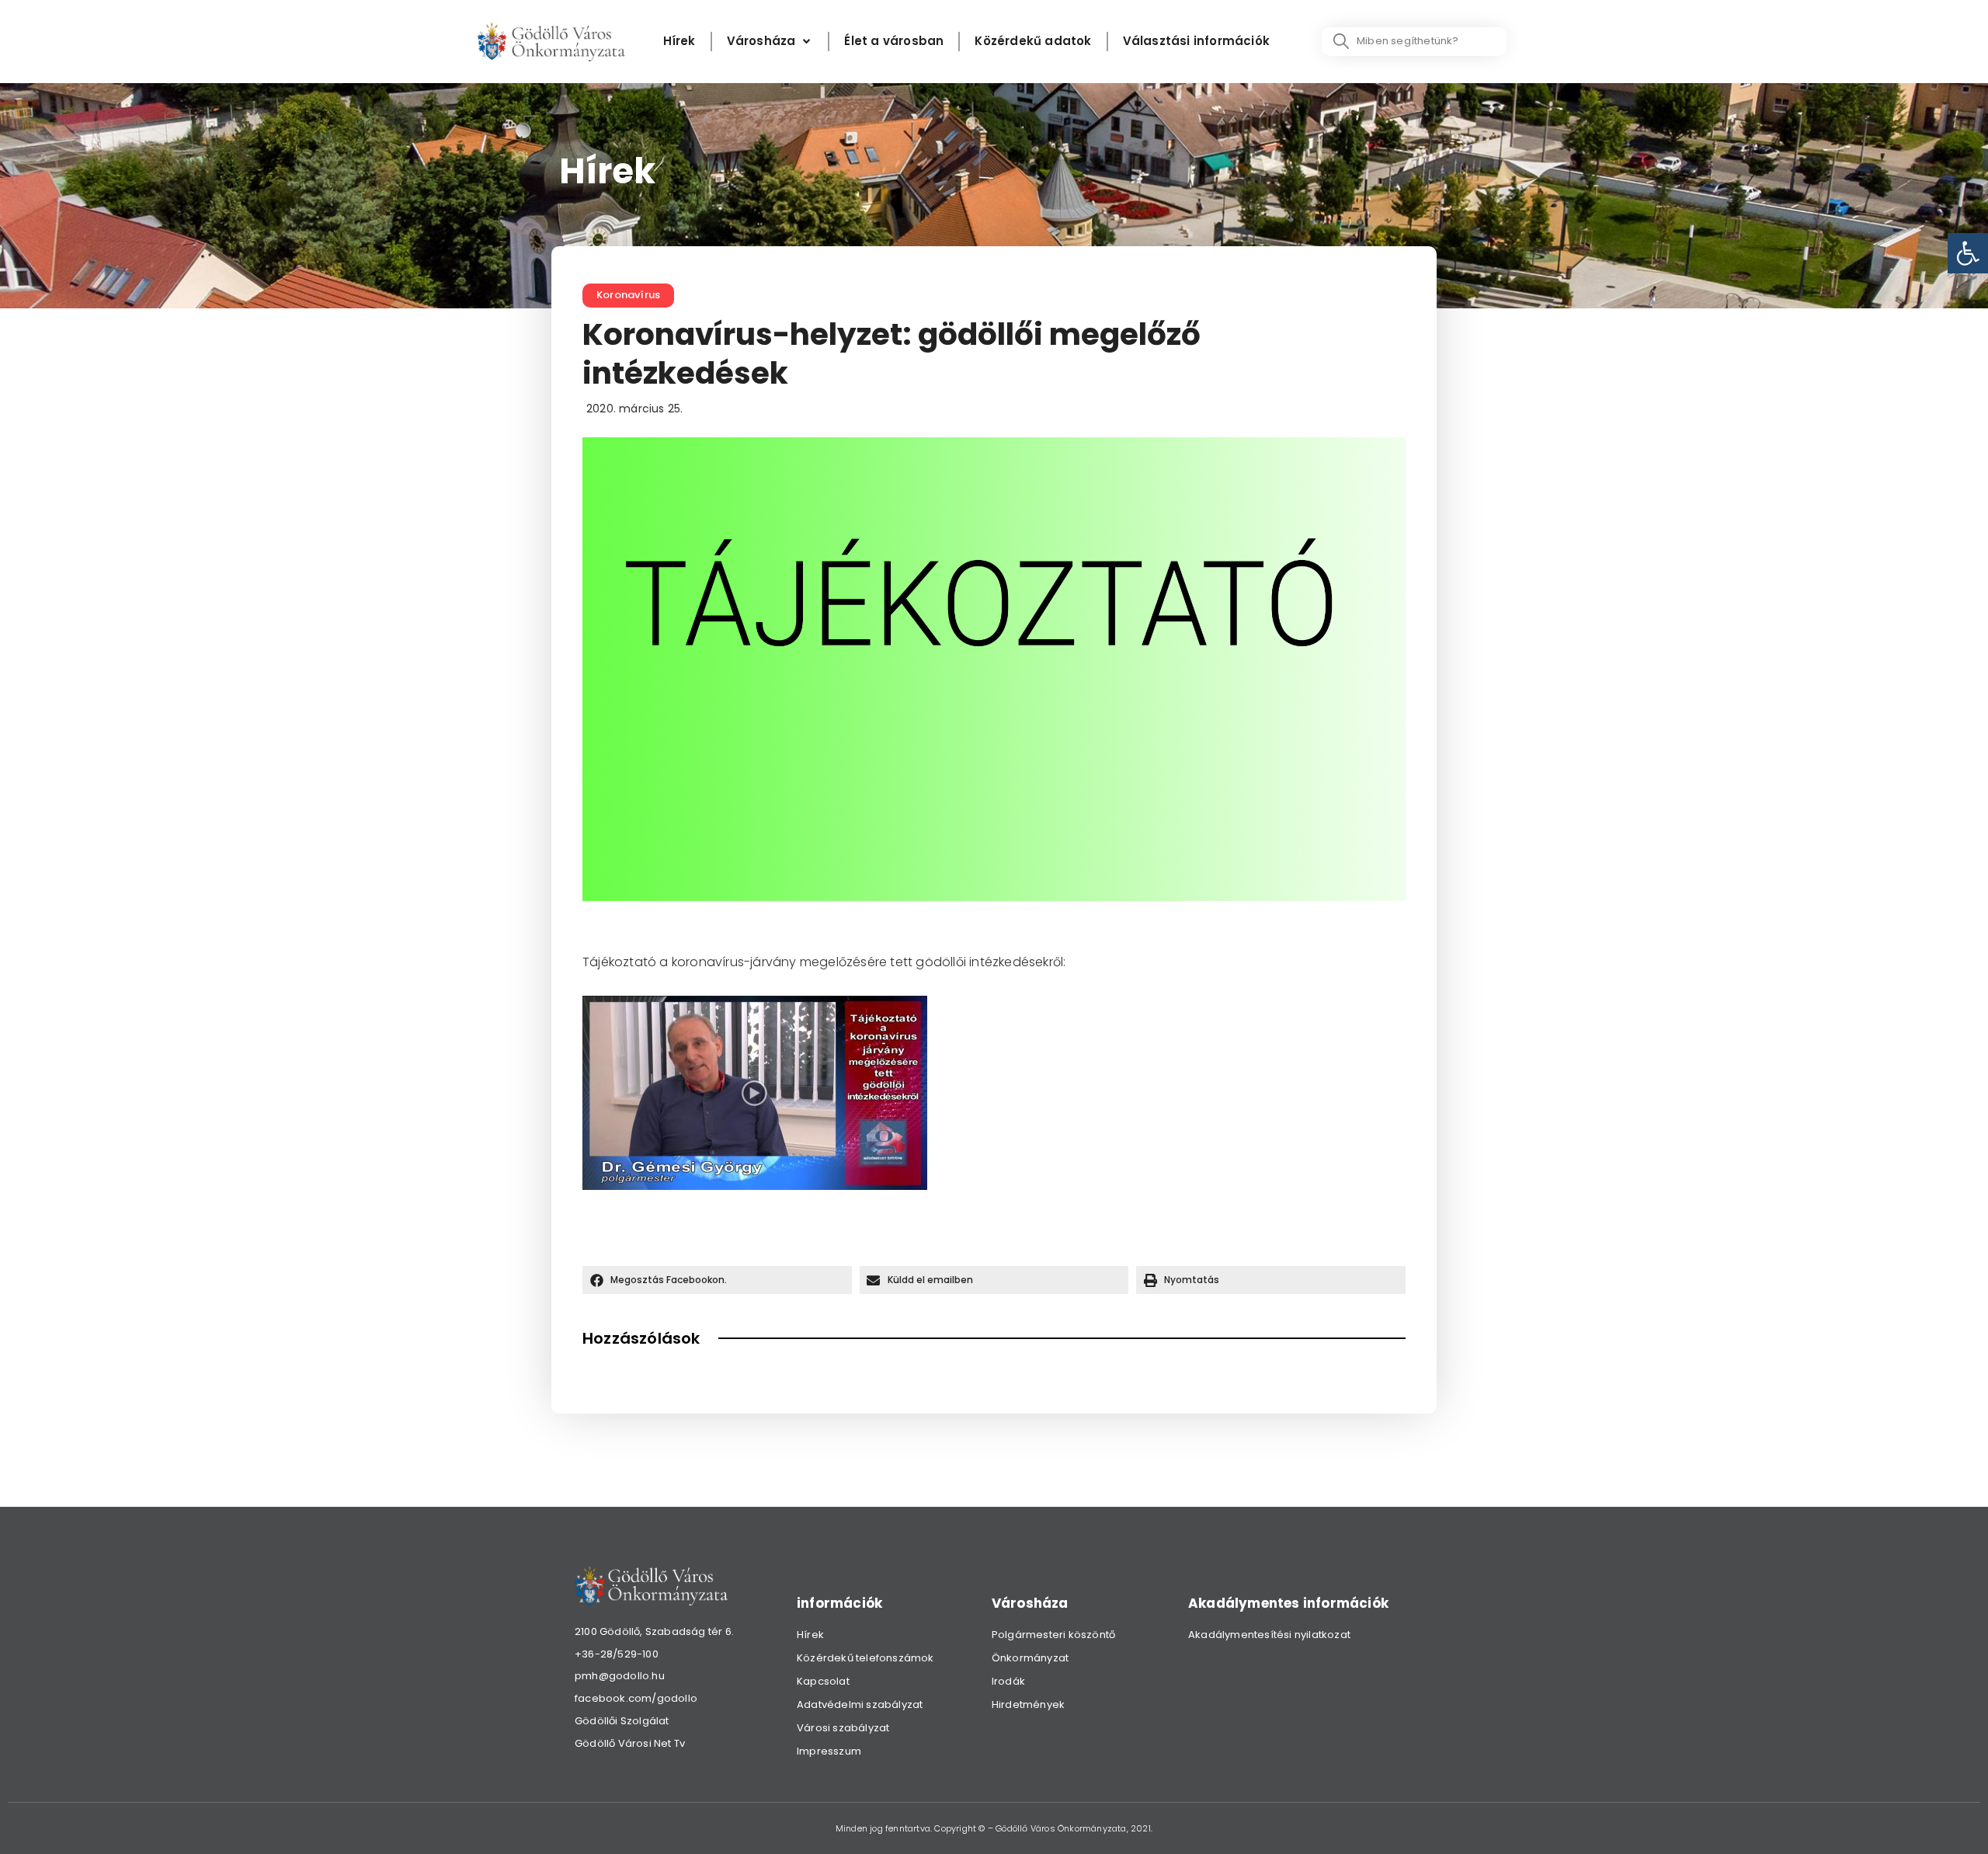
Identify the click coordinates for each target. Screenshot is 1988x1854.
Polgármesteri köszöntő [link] (1053, 1635)
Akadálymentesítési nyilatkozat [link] (1269, 1635)
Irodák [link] (1008, 1681)
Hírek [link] (810, 1635)
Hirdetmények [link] (1028, 1704)
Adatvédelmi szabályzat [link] (860, 1704)
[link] (1968, 253)
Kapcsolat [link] (823, 1681)
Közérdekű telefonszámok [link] (865, 1658)
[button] (717, 1280)
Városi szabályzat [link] (843, 1728)
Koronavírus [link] (628, 295)
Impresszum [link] (829, 1751)
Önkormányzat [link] (1030, 1658)
